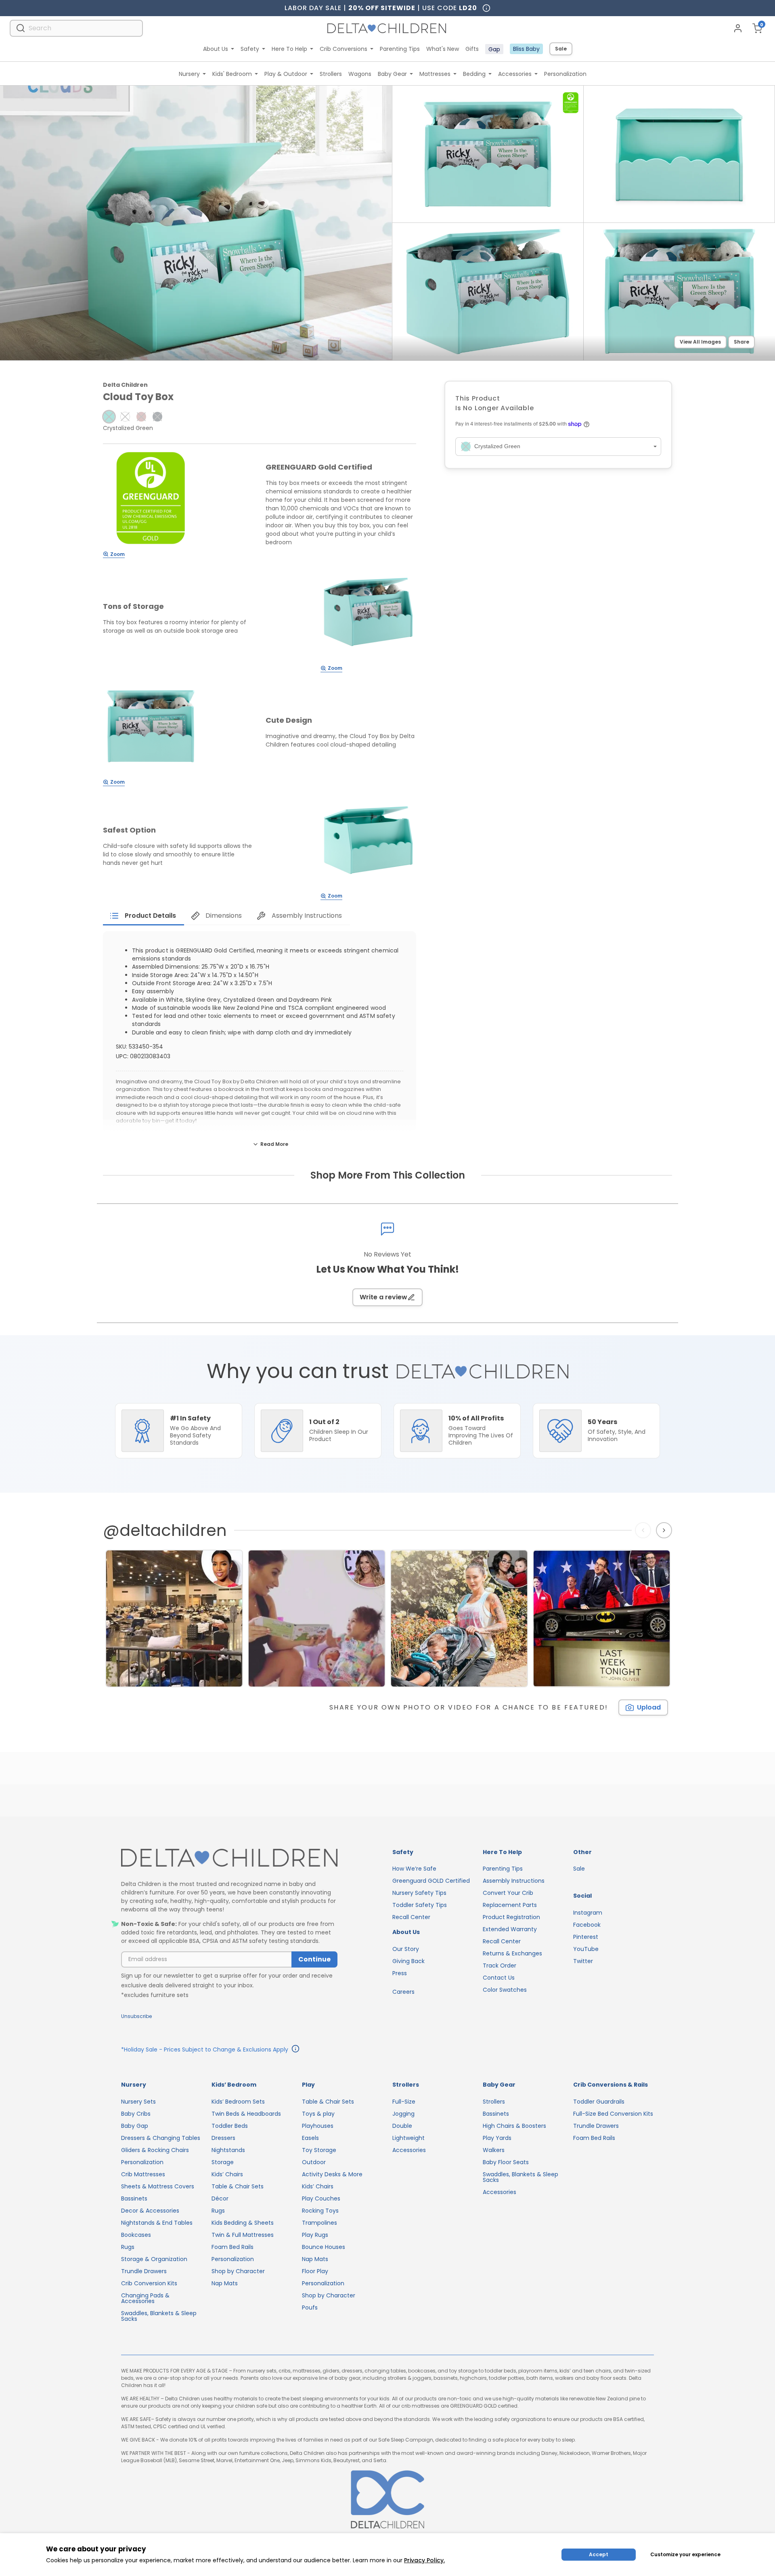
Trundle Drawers (144, 2271)
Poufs (310, 2307)
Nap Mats (225, 2283)
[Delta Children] (229, 1858)
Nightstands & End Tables (157, 2223)
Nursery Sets (138, 2102)
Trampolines (319, 2223)
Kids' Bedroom (232, 74)
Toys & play (318, 2114)
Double (402, 2126)
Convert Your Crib (508, 1893)
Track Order (500, 1966)
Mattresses (435, 74)
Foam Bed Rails (232, 2247)
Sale (561, 49)
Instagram (588, 1913)
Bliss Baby (526, 49)
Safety (250, 49)
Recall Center (411, 1917)
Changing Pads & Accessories (145, 2298)
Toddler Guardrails (599, 2102)
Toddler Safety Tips (420, 1905)
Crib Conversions (344, 49)
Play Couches (321, 2198)
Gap (494, 49)
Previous (645, 1530)
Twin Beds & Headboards (246, 2114)
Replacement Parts (510, 1905)
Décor (220, 2198)
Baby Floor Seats (506, 2162)
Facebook (587, 1925)
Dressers (223, 2138)
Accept (599, 2554)
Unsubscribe (136, 2016)
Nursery (189, 74)
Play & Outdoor (286, 74)
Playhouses (318, 2126)
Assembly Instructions (514, 1881)
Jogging (403, 2114)
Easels (310, 2138)
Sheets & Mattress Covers (158, 2186)
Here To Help (289, 49)
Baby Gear (392, 74)
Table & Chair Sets (238, 2186)
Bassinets (134, 2198)
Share (741, 342)
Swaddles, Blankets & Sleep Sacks (159, 2316)
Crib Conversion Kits (149, 2283)
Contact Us (499, 1978)
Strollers (331, 74)
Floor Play (315, 2271)
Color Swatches (505, 1990)
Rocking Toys (320, 2211)
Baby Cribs (136, 2114)
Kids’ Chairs (227, 2174)
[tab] (143, 916)
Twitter (583, 1961)
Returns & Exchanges (512, 1953)
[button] (109, 417)
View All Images (700, 342)
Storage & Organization (154, 2259)
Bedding (474, 74)
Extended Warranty (510, 1929)
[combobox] (76, 28)
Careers (403, 1992)
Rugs (128, 2247)
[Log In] (738, 28)
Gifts (472, 49)
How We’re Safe (414, 1869)
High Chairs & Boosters (514, 2126)
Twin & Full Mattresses (243, 2235)
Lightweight (408, 2138)
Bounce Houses (324, 2247)
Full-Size (404, 2102)
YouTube (586, 1949)
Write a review (383, 1297)
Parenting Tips (400, 49)
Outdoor (314, 2162)
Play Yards (497, 2138)
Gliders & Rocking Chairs (155, 2150)
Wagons (360, 74)
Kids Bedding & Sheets (243, 2223)
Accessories (515, 74)
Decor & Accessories (150, 2211)
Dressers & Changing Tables (161, 2138)
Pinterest (586, 1937)
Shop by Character (238, 2271)
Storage (223, 2162)
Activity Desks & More (332, 2174)
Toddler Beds (230, 2126)
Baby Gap (135, 2126)
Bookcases (136, 2235)
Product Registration (511, 1917)
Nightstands (228, 2150)
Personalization (565, 74)
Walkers (494, 2150)
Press (400, 1973)
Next (665, 1530)
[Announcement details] (295, 2050)
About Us (216, 49)
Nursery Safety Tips (419, 1893)
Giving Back (408, 1961)
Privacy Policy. (424, 2560)
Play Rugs (315, 2235)
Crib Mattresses (143, 2174)
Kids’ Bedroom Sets (238, 2102)
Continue (314, 1959)
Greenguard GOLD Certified (431, 1881)
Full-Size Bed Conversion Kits (613, 2114)
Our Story (406, 1949)
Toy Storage (319, 2150)
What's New (443, 49)
